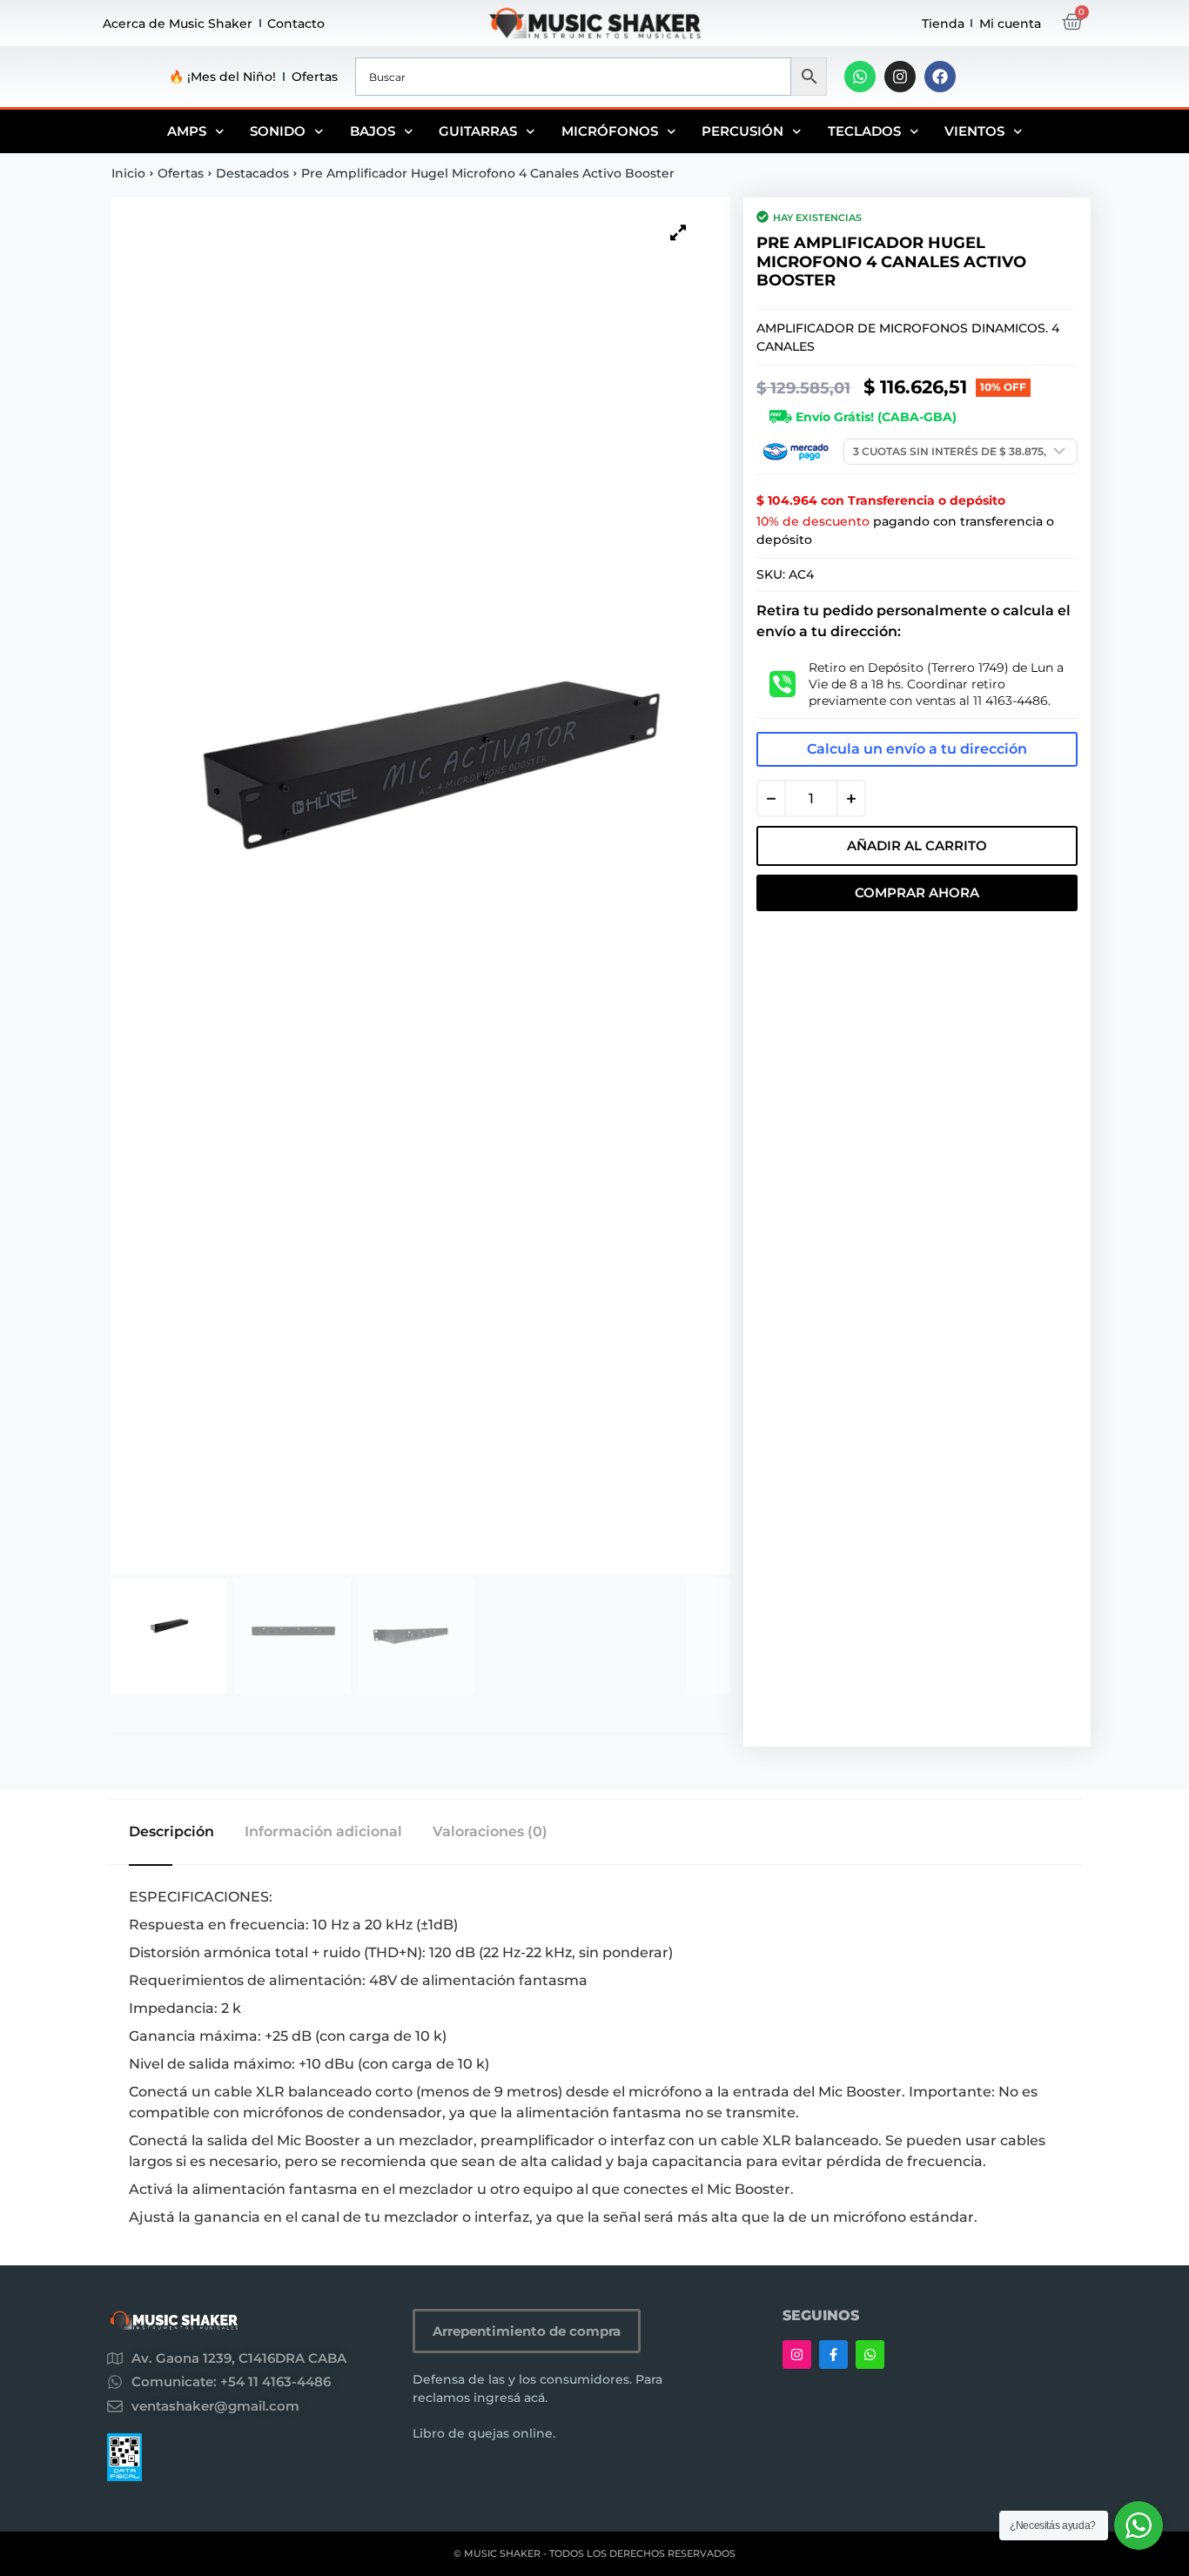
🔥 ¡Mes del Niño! (222, 77)
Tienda (943, 23)
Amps (187, 131)
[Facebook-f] (833, 2355)
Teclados (864, 131)
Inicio (128, 173)
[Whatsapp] (860, 77)
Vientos (974, 131)
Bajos (373, 131)
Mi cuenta (1010, 23)
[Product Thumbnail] (678, 232)
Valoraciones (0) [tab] (490, 1832)
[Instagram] (900, 77)
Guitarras (478, 131)
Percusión (742, 131)
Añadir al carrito (917, 845)
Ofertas (315, 77)
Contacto (296, 23)
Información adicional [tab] (323, 1832)
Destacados (252, 173)
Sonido (278, 131)
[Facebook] (940, 77)
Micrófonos (610, 131)
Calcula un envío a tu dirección (917, 749)
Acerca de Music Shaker (178, 23)
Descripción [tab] (171, 1832)
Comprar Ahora (917, 892)
